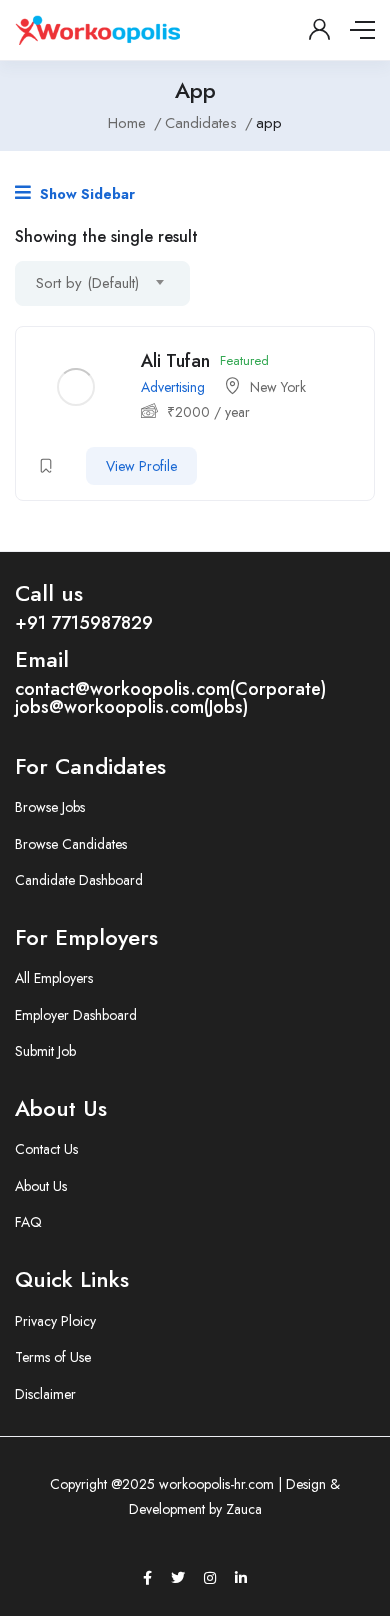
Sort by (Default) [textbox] (87, 283)
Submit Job (45, 1051)
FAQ (28, 1222)
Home (127, 123)
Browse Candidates (71, 844)
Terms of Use (53, 1357)
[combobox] (102, 283)
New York (278, 387)
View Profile (141, 466)
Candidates (201, 123)
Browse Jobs (50, 807)
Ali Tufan (175, 361)
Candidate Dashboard (79, 880)
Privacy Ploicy (55, 1321)
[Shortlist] (46, 466)
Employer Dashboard (76, 1015)
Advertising (173, 387)
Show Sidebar (85, 194)
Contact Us (46, 1149)
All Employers (54, 978)
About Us (41, 1186)
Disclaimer (45, 1394)
